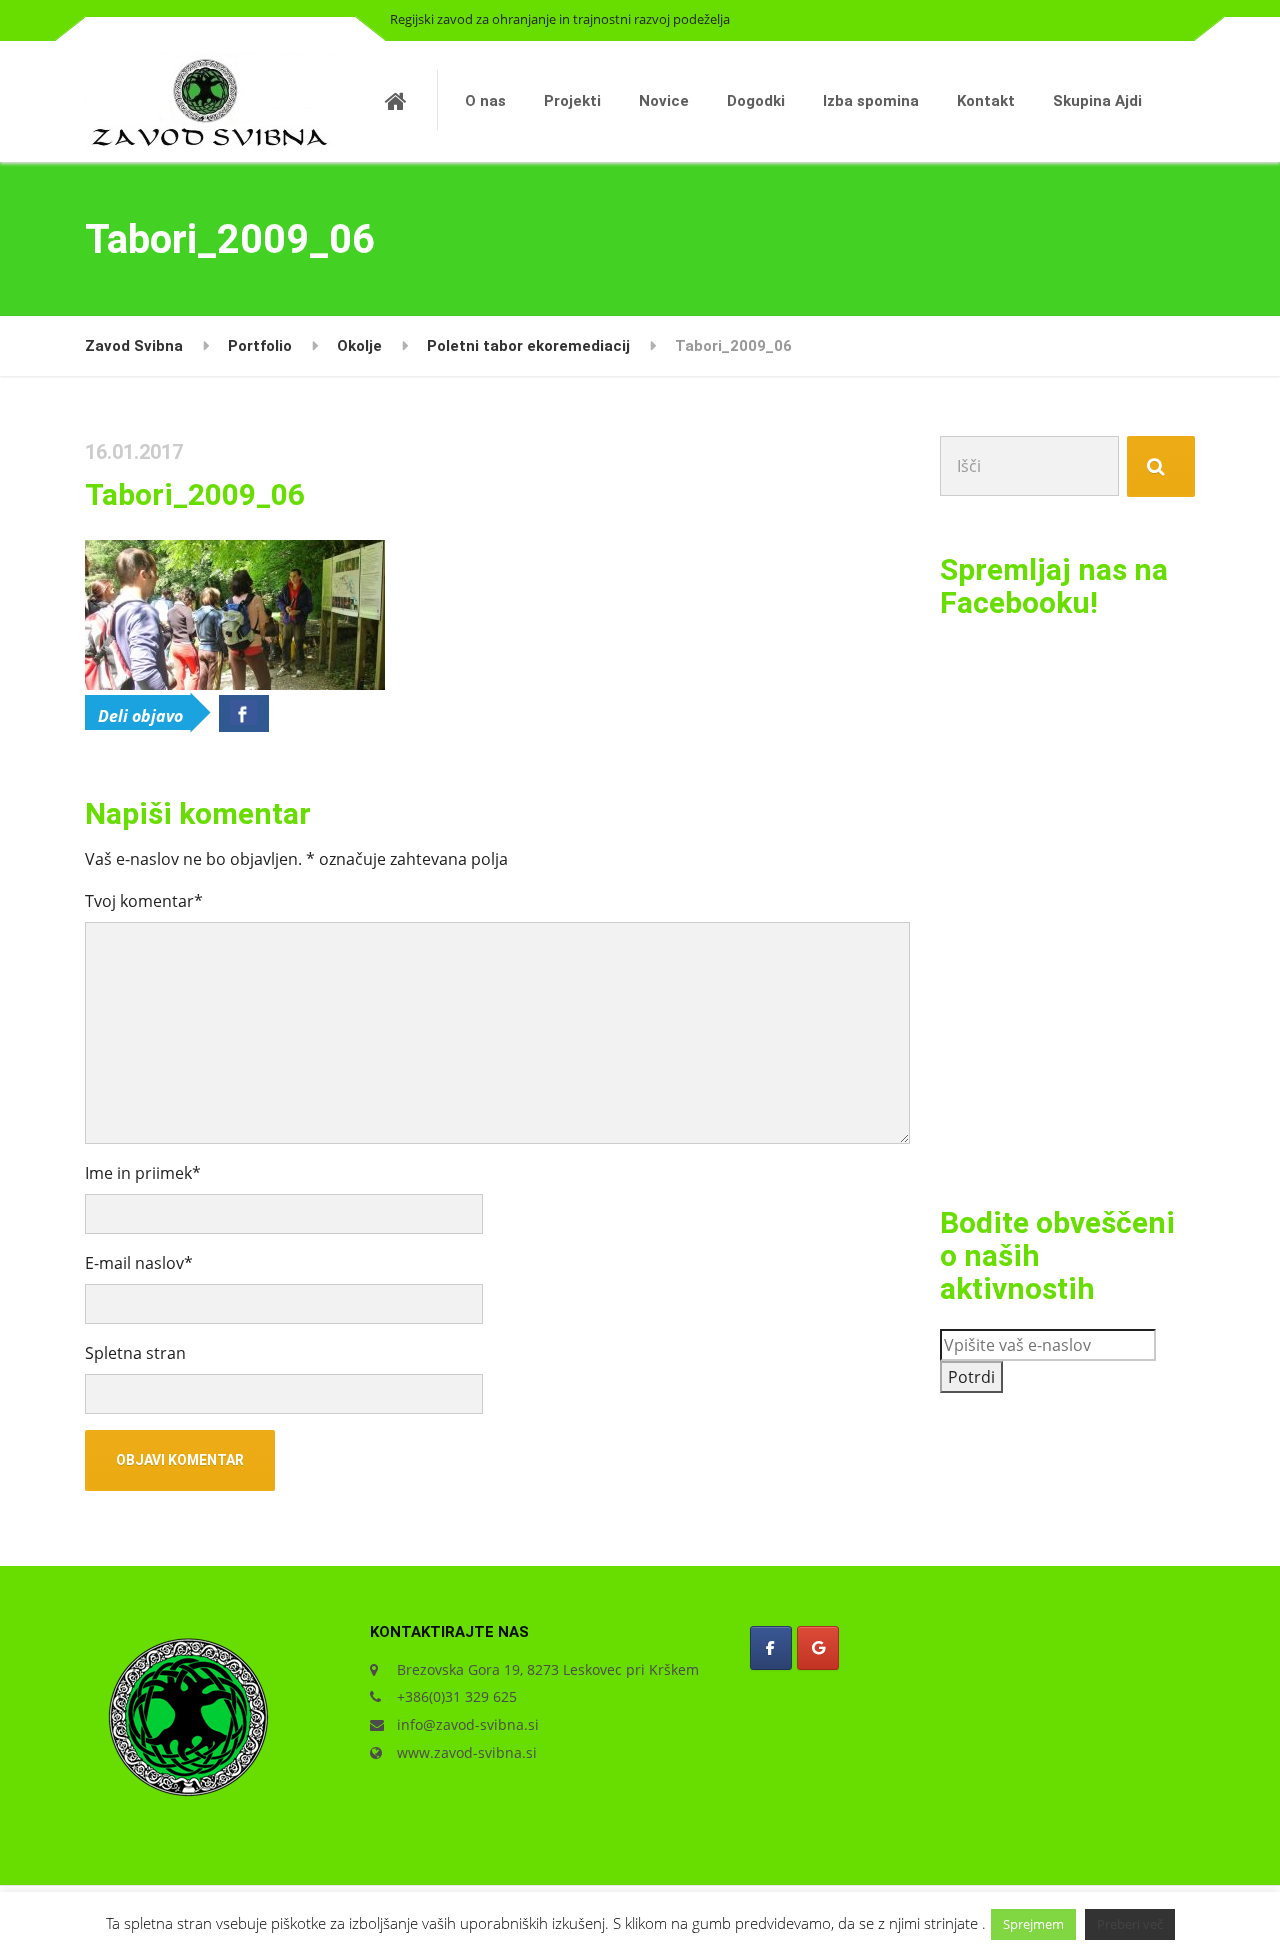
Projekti (572, 101)
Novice (664, 101)
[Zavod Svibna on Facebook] (771, 1648)
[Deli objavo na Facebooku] (244, 713)
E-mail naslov (139, 1263)
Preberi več (1130, 1924)
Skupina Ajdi (1097, 101)
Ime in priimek (143, 1173)
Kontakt (986, 101)
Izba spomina (871, 101)
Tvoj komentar (144, 901)
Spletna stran (135, 1353)
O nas (485, 101)
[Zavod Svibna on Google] (818, 1648)
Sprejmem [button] (1033, 1924)
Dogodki (756, 101)
